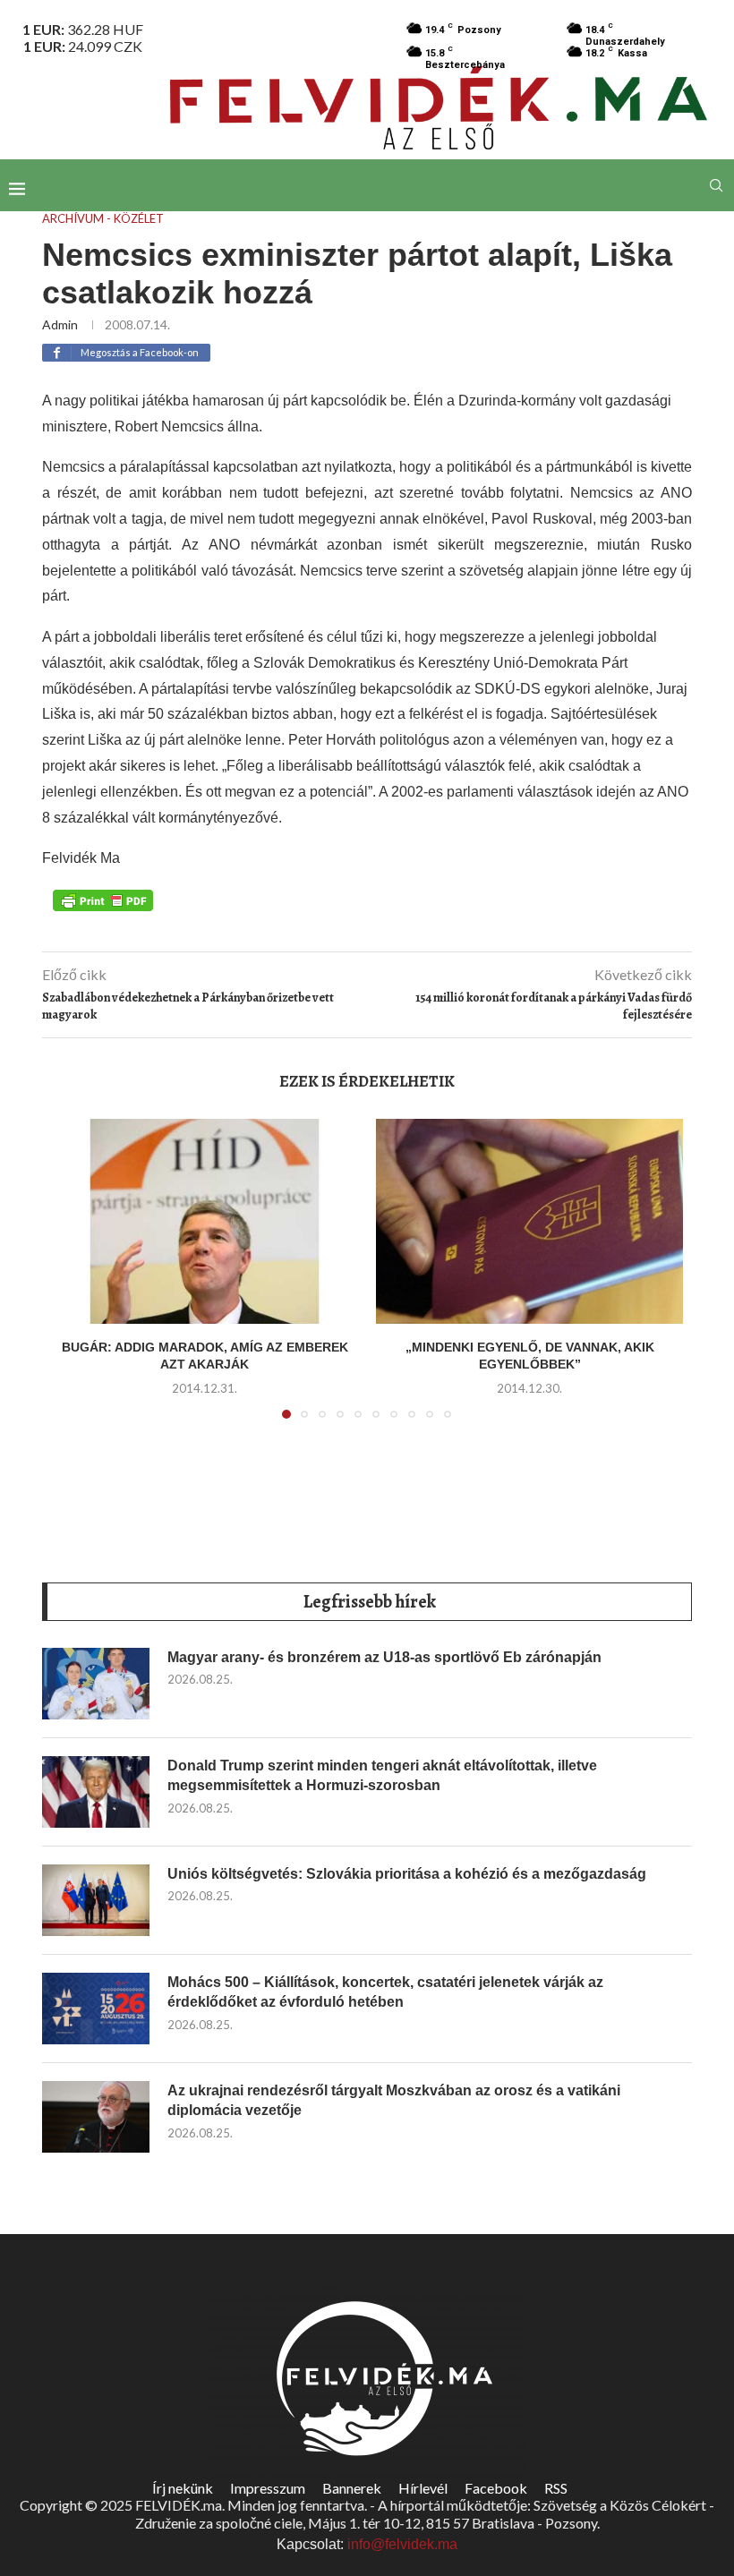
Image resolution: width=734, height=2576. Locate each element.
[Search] (716, 185)
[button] (75, 1279)
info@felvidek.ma (402, 2544)
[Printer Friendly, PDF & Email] (103, 899)
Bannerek (352, 2488)
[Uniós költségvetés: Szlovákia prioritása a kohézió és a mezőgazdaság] (96, 1900)
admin (60, 324)
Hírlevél (423, 2488)
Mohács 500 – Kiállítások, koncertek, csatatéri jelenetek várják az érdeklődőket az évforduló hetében (385, 1992)
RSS (556, 2488)
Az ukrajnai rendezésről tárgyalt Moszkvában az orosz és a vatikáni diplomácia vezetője (394, 2100)
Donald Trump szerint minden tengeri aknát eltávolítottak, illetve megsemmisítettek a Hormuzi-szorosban (382, 1775)
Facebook (496, 2488)
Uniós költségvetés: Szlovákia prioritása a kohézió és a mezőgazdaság (407, 1874)
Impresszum (268, 2488)
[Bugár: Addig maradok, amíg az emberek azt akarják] (205, 1221)
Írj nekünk (183, 2488)
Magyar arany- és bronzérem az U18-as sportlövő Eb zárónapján (384, 1657)
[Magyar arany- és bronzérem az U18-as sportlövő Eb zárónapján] (96, 1684)
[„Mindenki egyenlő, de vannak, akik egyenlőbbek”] (529, 1221)
